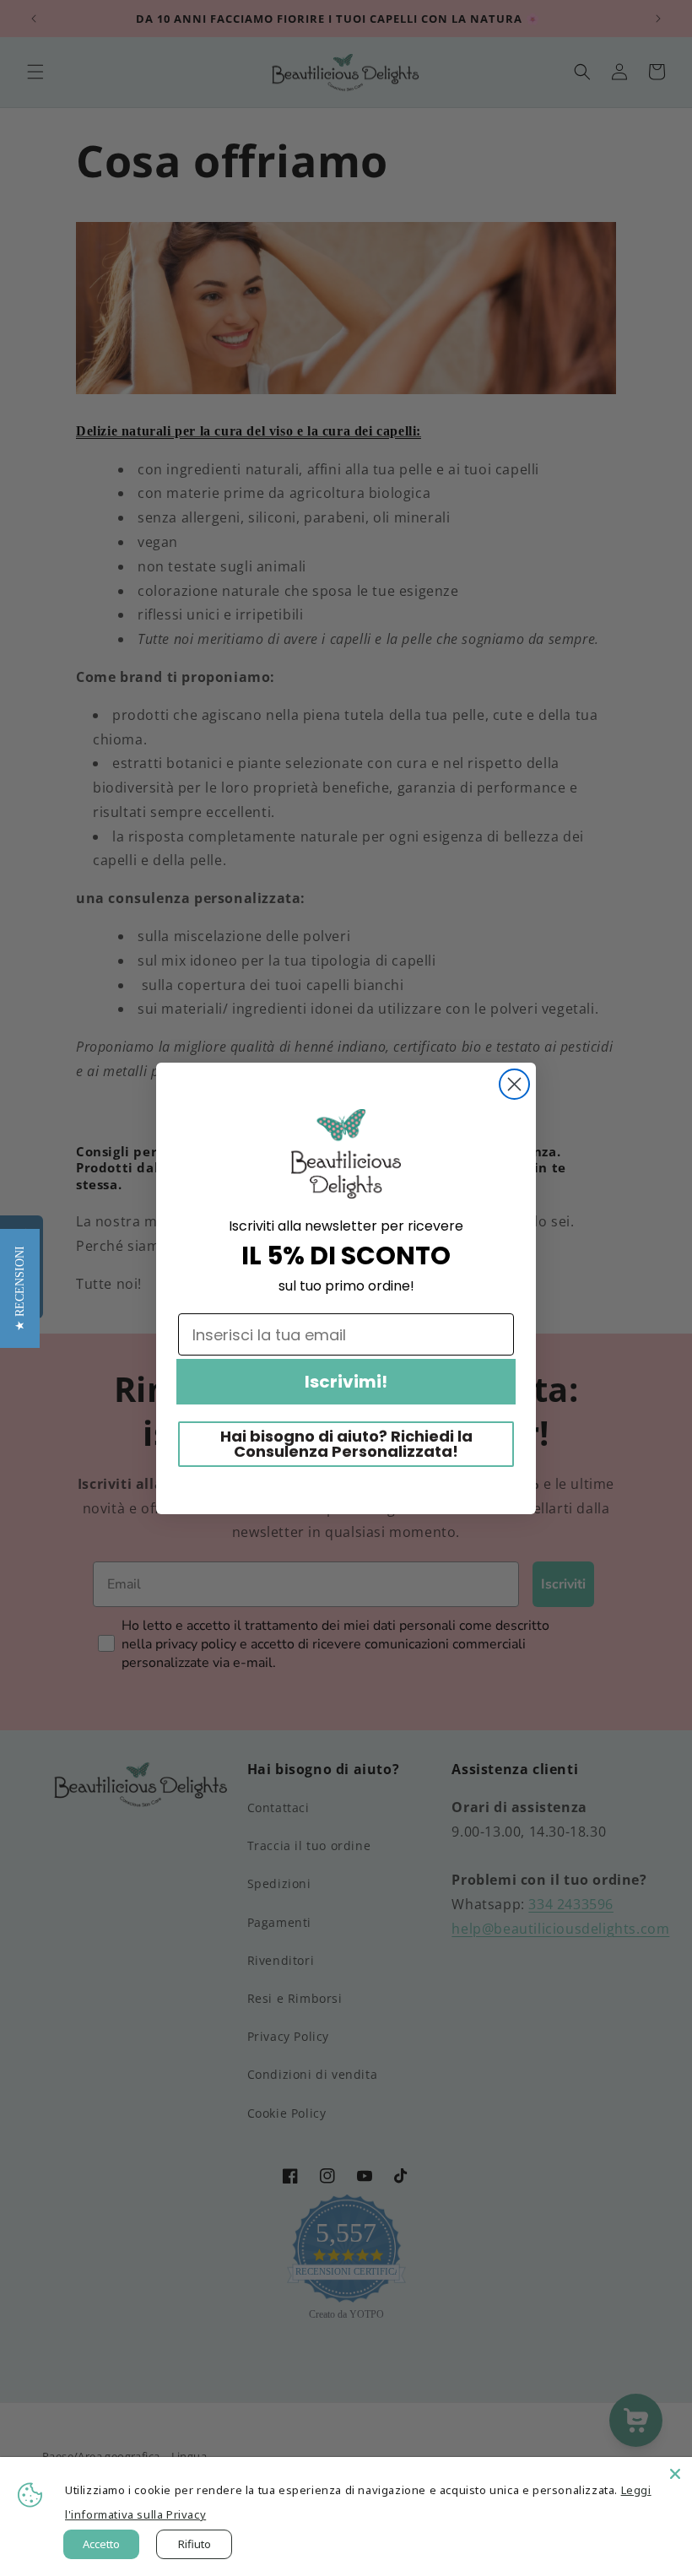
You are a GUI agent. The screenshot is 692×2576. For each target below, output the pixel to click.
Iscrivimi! (346, 1382)
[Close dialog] (514, 1084)
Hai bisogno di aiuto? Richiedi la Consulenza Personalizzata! (346, 1444)
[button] (20, 1288)
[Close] (675, 2474)
